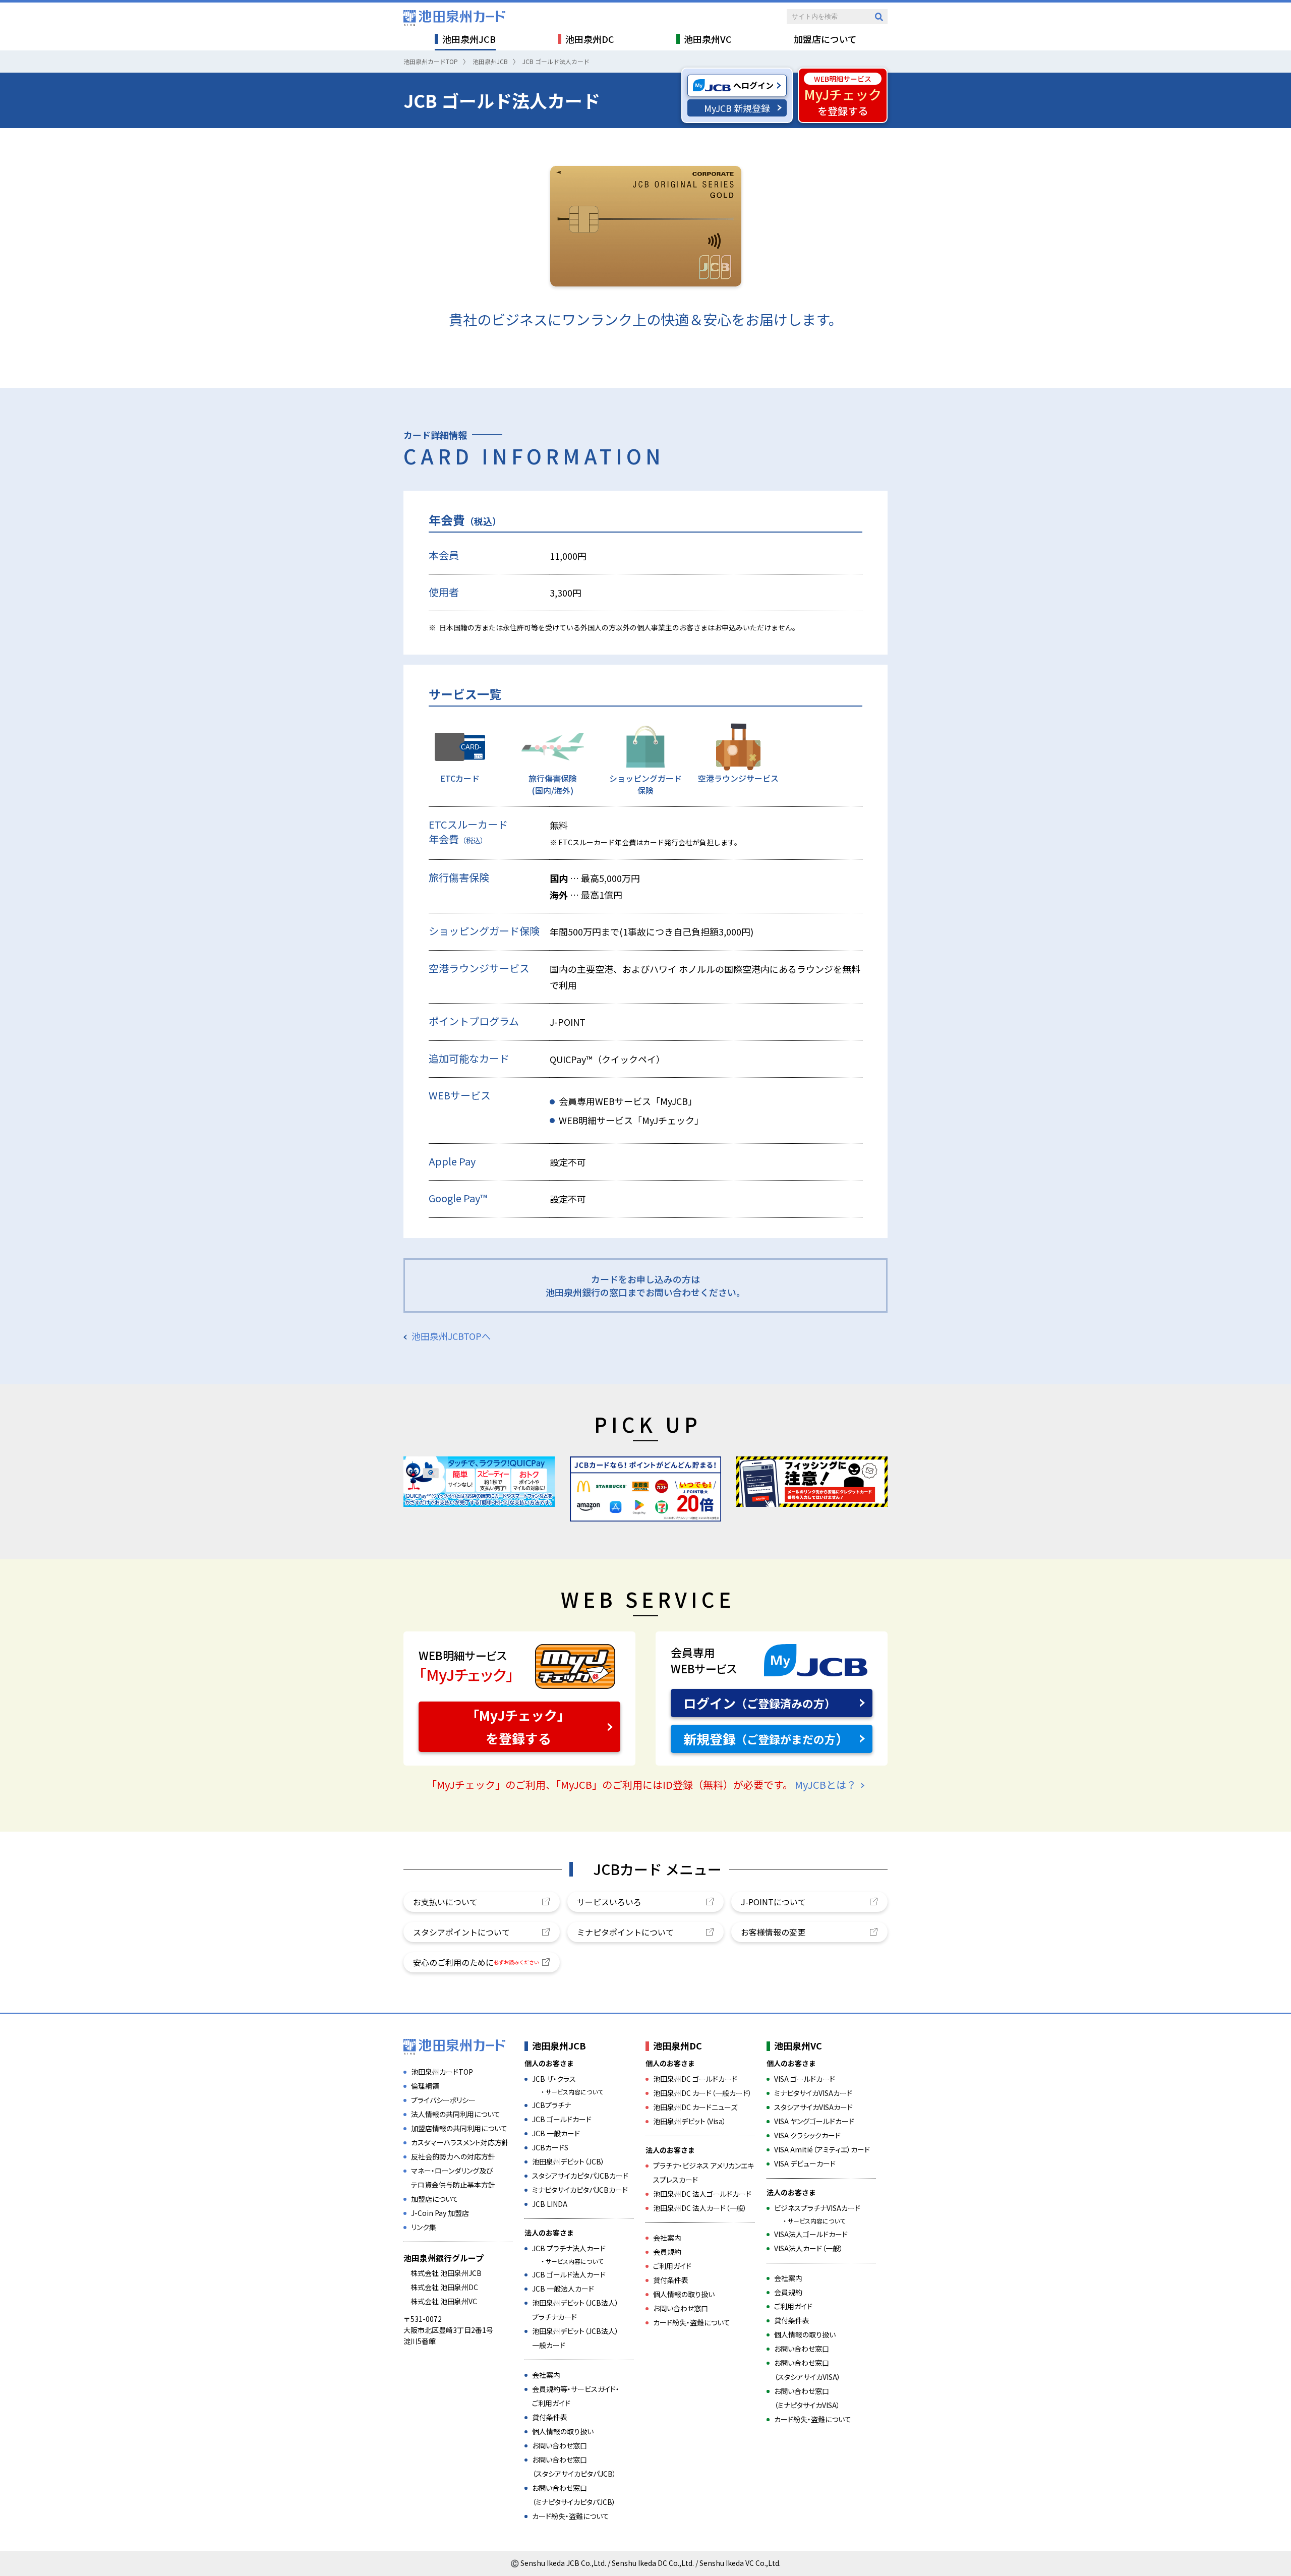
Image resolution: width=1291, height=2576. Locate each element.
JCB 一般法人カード (563, 2289)
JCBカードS (550, 2147)
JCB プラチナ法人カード (569, 2248)
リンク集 (424, 2227)
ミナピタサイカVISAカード (813, 2093)
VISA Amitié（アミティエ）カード (822, 2149)
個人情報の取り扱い (563, 2431)
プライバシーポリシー (443, 2100)
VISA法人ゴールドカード (811, 2234)
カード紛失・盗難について (571, 2516)
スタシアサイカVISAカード (813, 2107)
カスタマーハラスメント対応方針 (460, 2142)
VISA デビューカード (805, 2163)
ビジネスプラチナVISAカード (817, 2208)
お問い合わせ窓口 (560, 2445)
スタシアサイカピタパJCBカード (580, 2176)
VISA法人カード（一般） (809, 2248)
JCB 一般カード (556, 2133)
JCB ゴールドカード (562, 2119)
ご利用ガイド (672, 2266)
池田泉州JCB (559, 2045)
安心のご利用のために (476, 1962)
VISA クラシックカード (807, 2135)
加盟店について (435, 2199)
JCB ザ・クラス (554, 2079)
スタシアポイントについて (461, 1932)
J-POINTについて (773, 1902)
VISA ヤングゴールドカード (814, 2121)
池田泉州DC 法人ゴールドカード (702, 2194)
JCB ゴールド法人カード (569, 2274)
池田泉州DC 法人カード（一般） (700, 2208)
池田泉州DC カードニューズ (695, 2107)
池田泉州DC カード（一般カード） (702, 2093)
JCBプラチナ (551, 2105)
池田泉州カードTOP (442, 2072)
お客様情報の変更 (773, 1932)
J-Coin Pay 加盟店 (440, 2213)
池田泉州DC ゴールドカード (695, 2079)
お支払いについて (445, 1902)
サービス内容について (574, 2092)
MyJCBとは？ (826, 1784)
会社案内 (546, 2375)
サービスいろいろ (609, 1902)
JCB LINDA (550, 2204)
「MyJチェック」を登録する (518, 1727)
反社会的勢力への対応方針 (453, 2156)
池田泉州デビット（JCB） (568, 2161)
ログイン (759, 1703)
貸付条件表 (550, 2417)
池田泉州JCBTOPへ (451, 1336)
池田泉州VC (798, 2045)
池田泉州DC (678, 2045)
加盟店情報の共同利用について (459, 2128)
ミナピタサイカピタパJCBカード (580, 2190)
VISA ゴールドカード (805, 2079)
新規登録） (766, 1739)
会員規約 (667, 2252)
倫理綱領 (425, 2086)
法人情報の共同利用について (456, 2114)
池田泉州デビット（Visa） (690, 2121)
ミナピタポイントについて (625, 1932)
